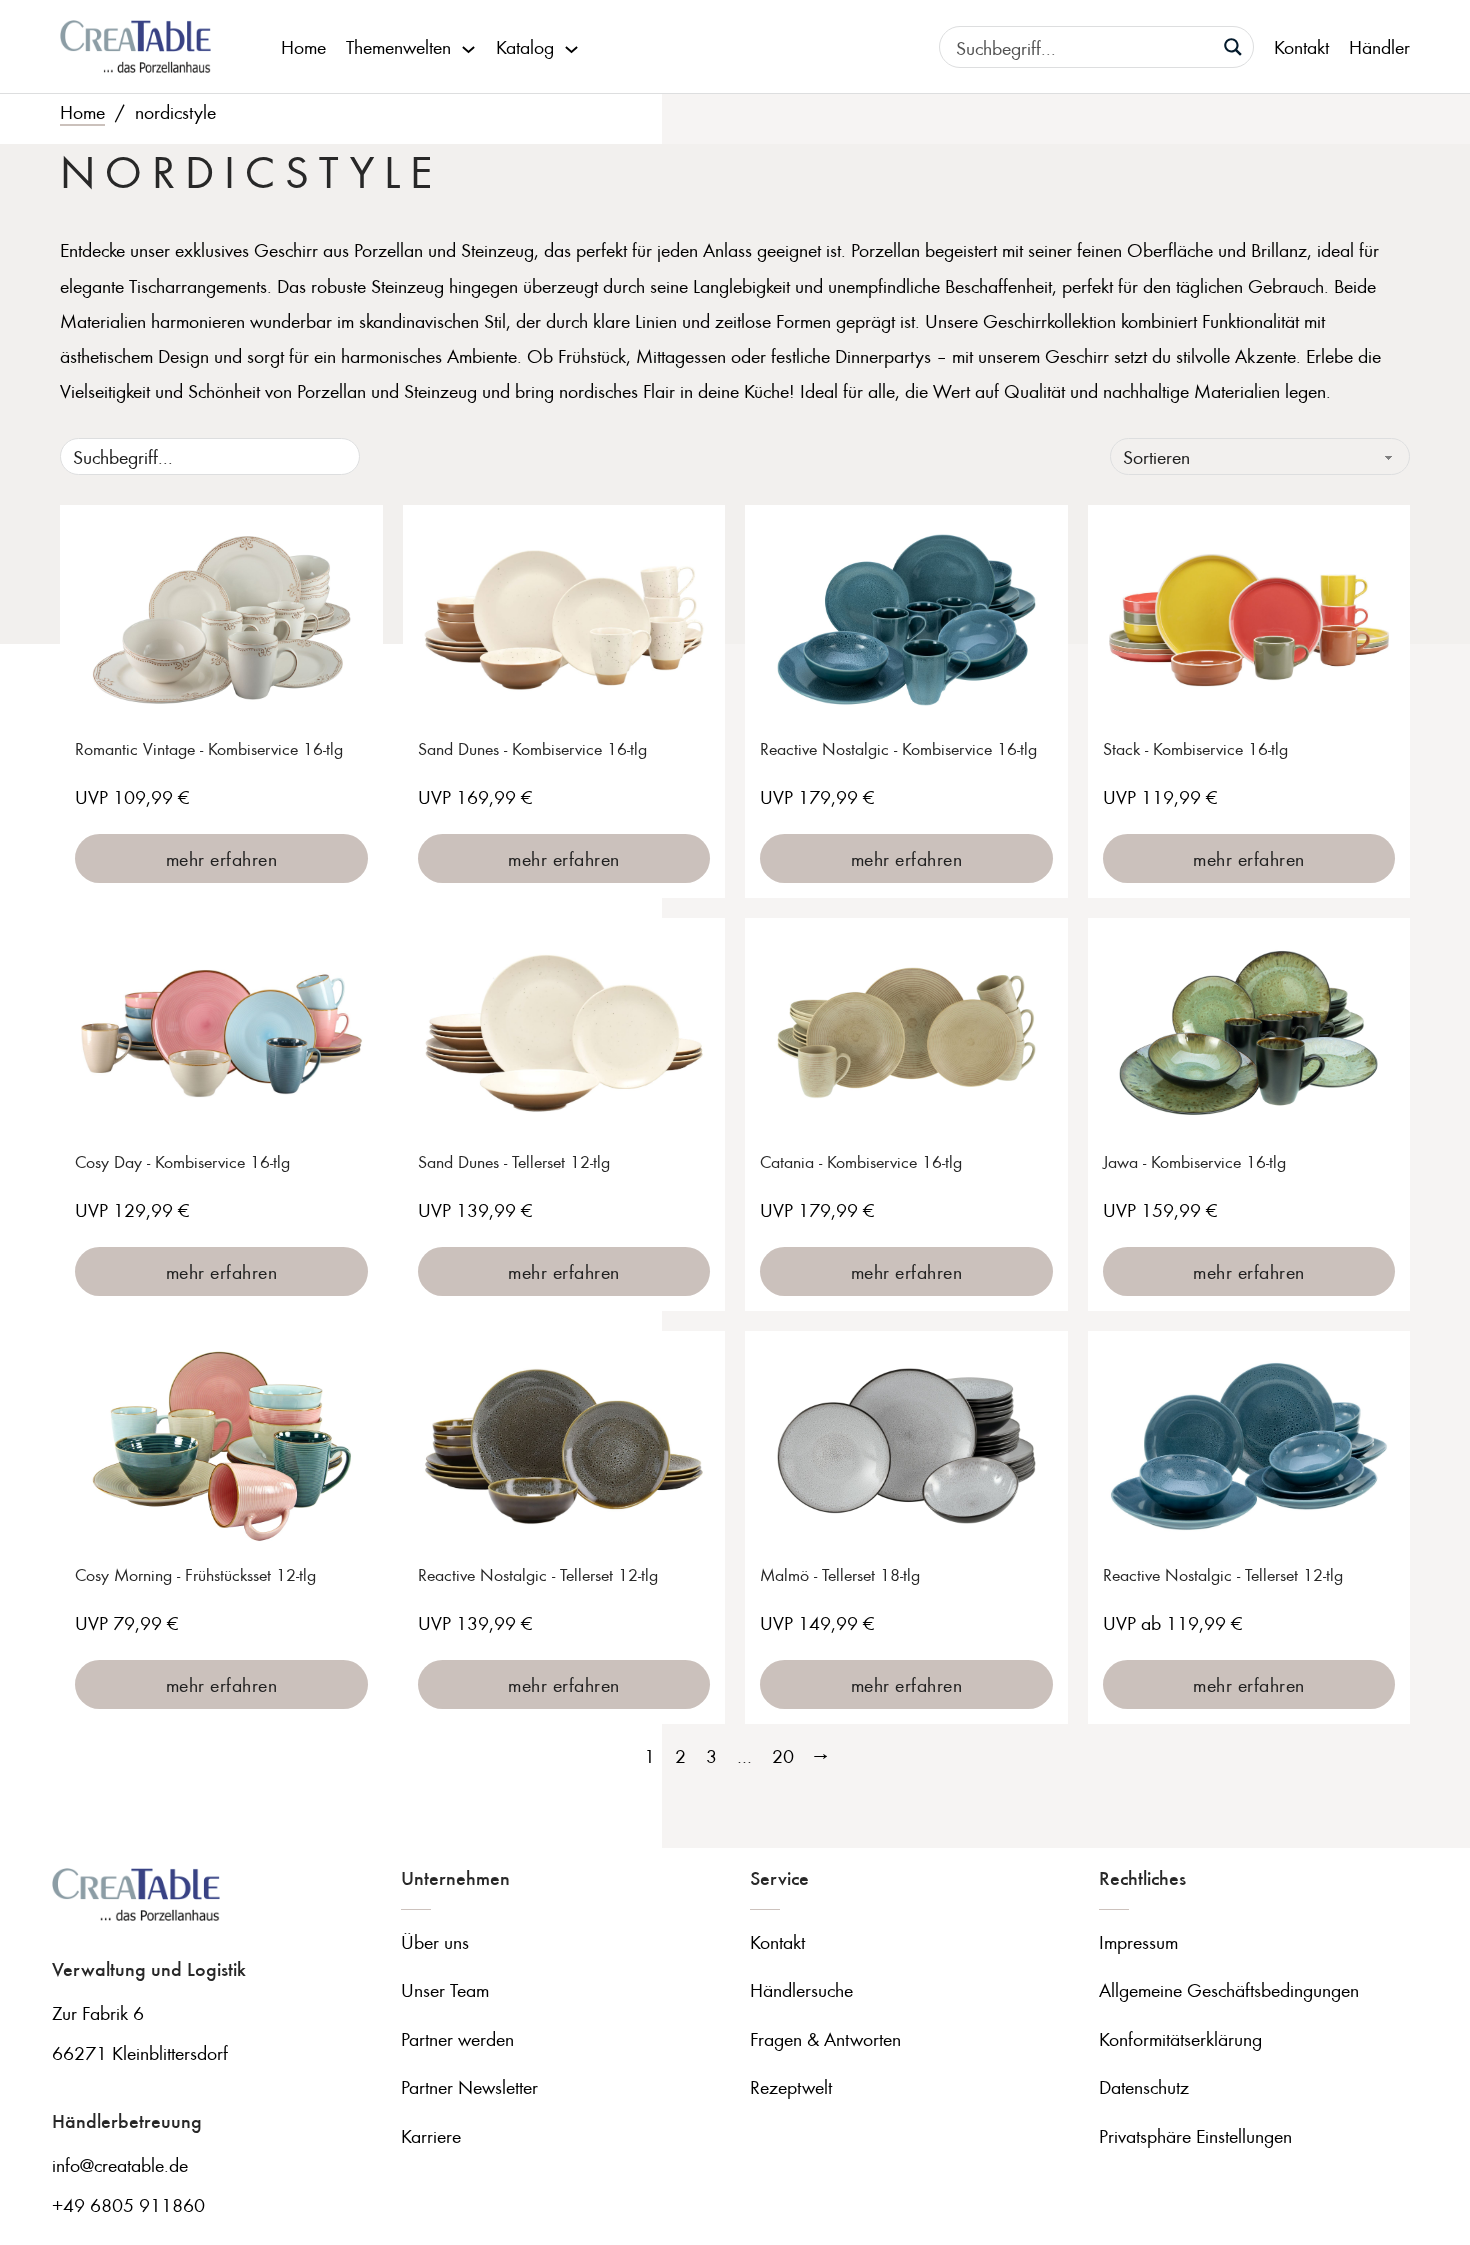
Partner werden (457, 2038)
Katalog (525, 46)
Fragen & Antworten (825, 2038)
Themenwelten (398, 46)
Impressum (1138, 1941)
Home (303, 46)
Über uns (435, 1941)
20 (783, 1755)
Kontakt (1301, 46)
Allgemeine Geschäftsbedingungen (1229, 1989)
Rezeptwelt (791, 2086)
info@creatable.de (120, 2164)
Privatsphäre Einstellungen (1195, 2135)
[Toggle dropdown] (468, 47)
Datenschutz (1144, 2086)
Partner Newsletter (469, 2086)
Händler (1379, 46)
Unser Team (445, 1989)
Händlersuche (801, 1989)
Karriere (431, 2135)
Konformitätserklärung (1180, 2038)
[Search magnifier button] (1233, 47)
